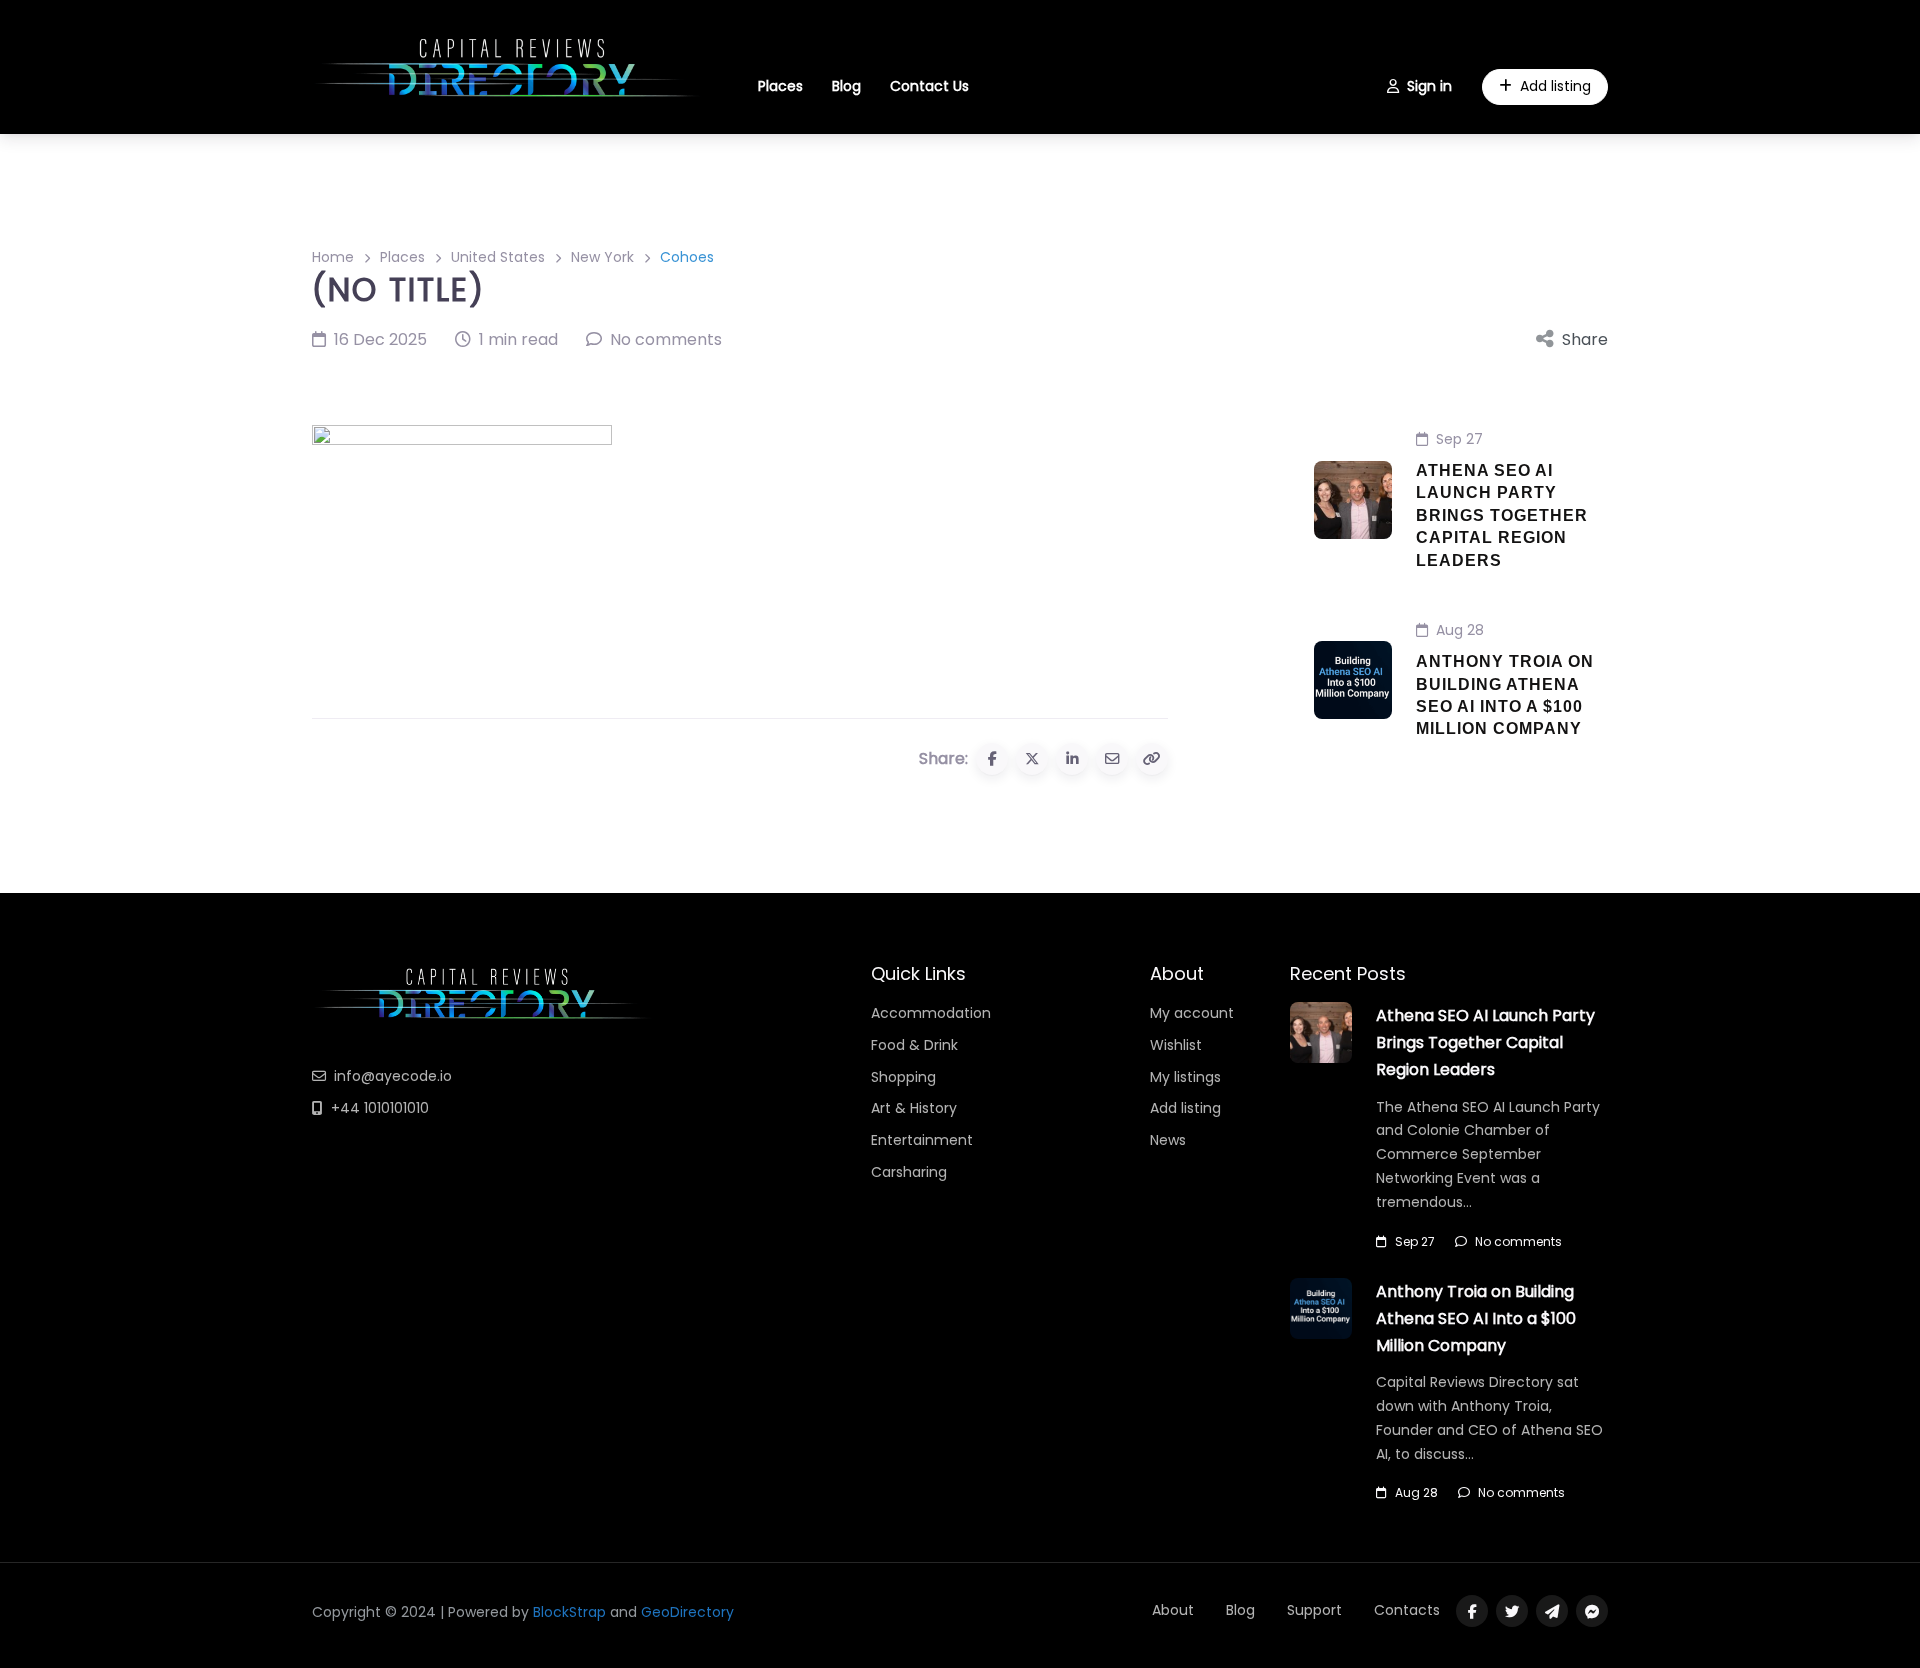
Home (333, 257)
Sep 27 (1459, 439)
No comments (1518, 1241)
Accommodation (931, 1013)
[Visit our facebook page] (1472, 1611)
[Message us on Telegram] (1552, 1611)
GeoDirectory (687, 1612)
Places (780, 86)
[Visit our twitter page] (1512, 1611)
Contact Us (929, 86)
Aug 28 (1460, 630)
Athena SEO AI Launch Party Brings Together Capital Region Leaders (1502, 515)
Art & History (914, 1108)
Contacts (1407, 1610)
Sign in (1429, 86)
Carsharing (909, 1172)
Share (1585, 339)
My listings (1185, 1077)
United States (498, 257)
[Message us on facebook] (1592, 1611)
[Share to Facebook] (992, 759)
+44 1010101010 (380, 1108)
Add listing (1555, 86)
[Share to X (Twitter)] (1032, 759)
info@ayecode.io (393, 1076)
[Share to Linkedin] (1072, 759)
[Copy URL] (1152, 759)
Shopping (903, 1077)
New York (602, 257)
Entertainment (922, 1140)
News (1168, 1140)
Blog (846, 86)
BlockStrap (571, 1612)
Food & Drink (914, 1045)
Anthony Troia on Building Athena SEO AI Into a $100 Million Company (1476, 1318)
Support (1314, 1610)
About (1173, 1610)
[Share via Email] (1112, 759)
